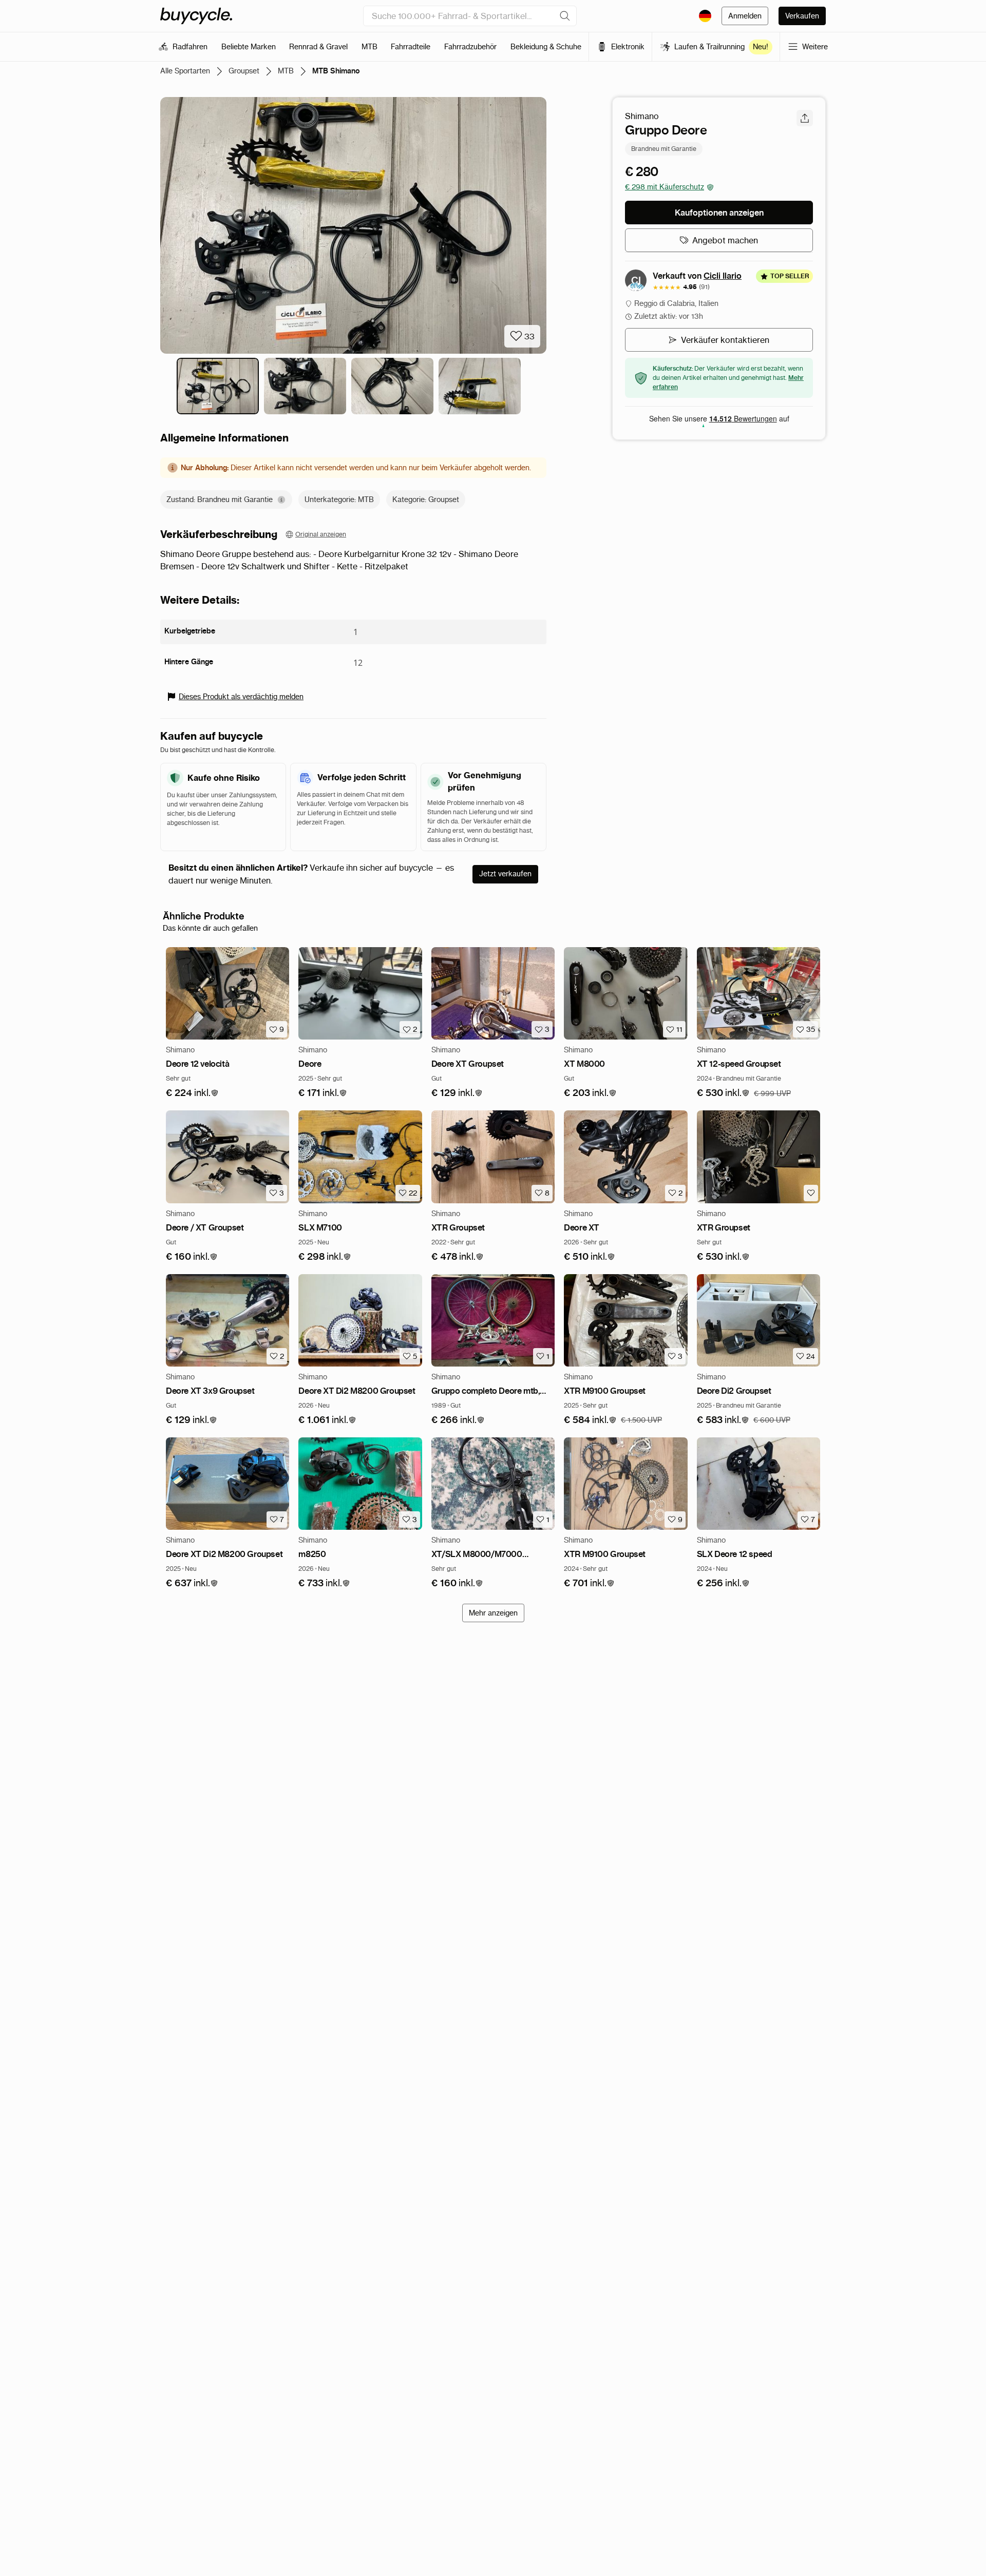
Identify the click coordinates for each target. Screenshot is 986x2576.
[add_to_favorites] (811, 1193)
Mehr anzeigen (493, 1613)
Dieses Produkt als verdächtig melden (241, 697)
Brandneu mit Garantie (664, 149)
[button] (192, 1093)
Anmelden (745, 16)
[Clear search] (565, 16)
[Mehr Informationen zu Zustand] (281, 500)
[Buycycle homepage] (196, 16)
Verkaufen (802, 16)
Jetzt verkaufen (505, 874)
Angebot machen (725, 240)
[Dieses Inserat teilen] (805, 118)
